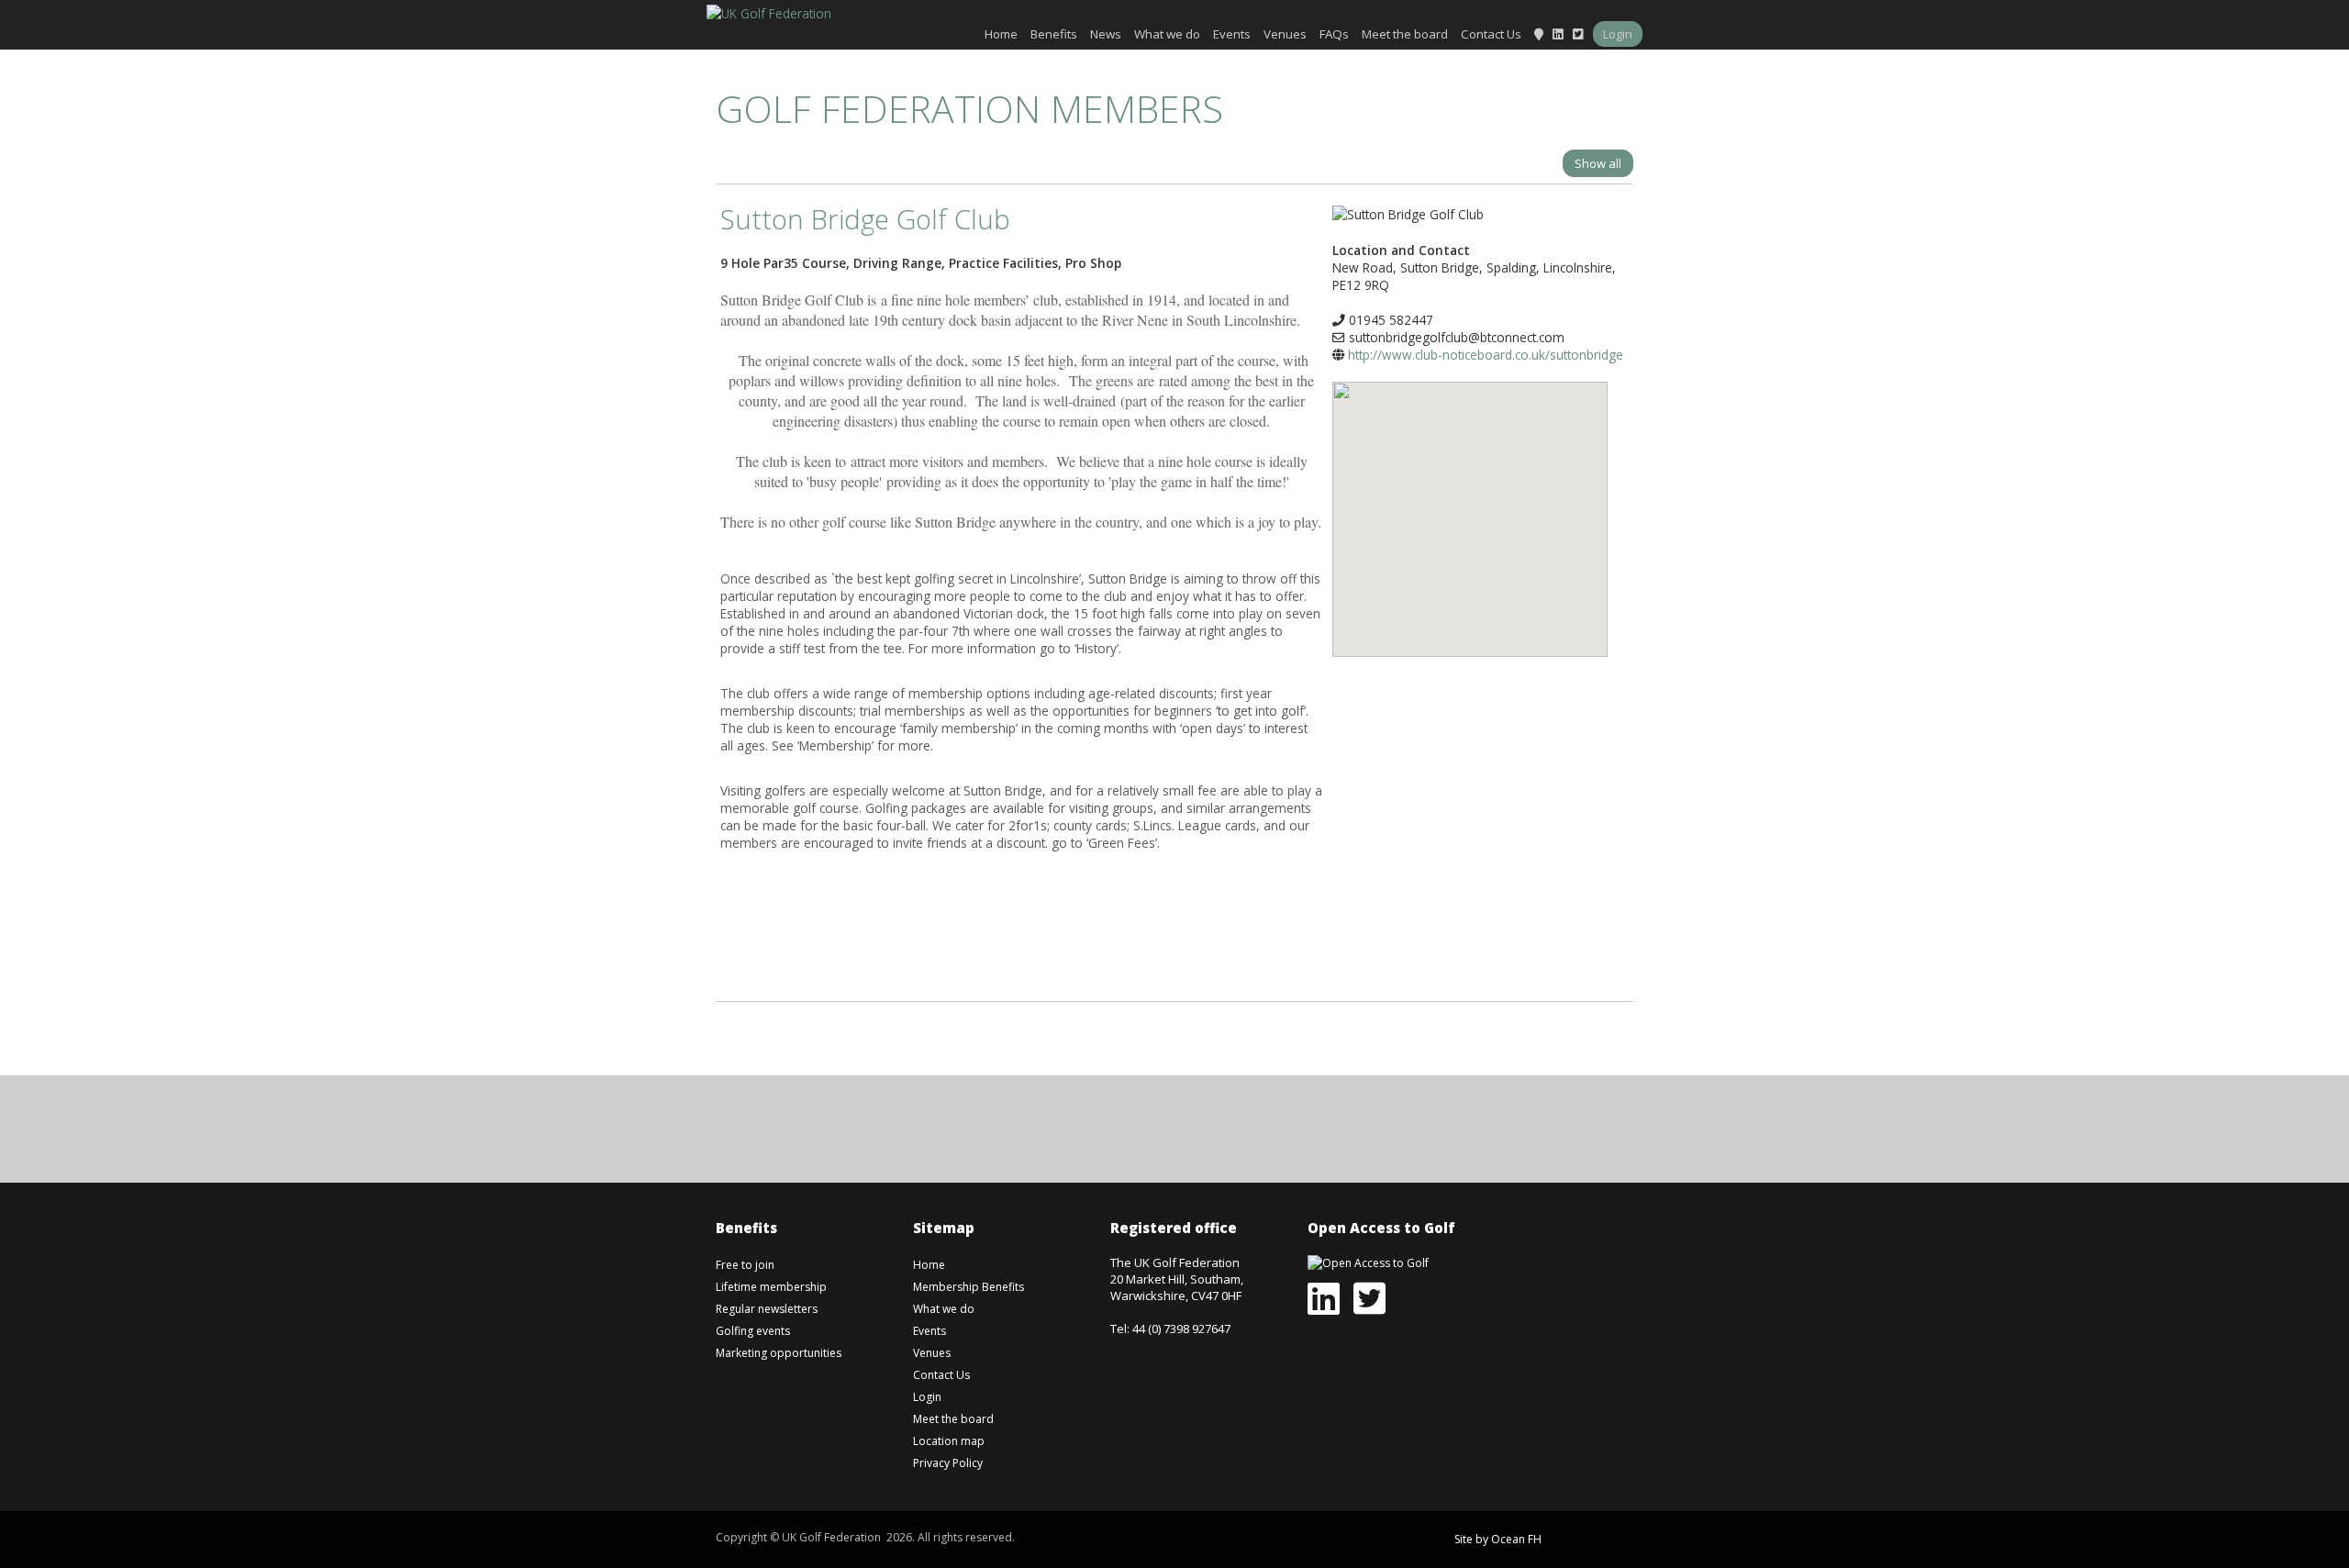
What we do (1167, 34)
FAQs (1334, 34)
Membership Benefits (969, 1287)
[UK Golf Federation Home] (769, 11)
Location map (949, 1441)
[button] (1470, 506)
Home (1001, 34)
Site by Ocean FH (1498, 1539)
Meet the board (1405, 34)
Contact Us (1491, 34)
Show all (1598, 163)
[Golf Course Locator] (1539, 34)
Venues (1285, 34)
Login (1618, 34)
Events (1232, 34)
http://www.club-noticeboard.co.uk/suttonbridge (1486, 355)
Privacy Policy (948, 1463)
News (1106, 34)
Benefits (1054, 34)
